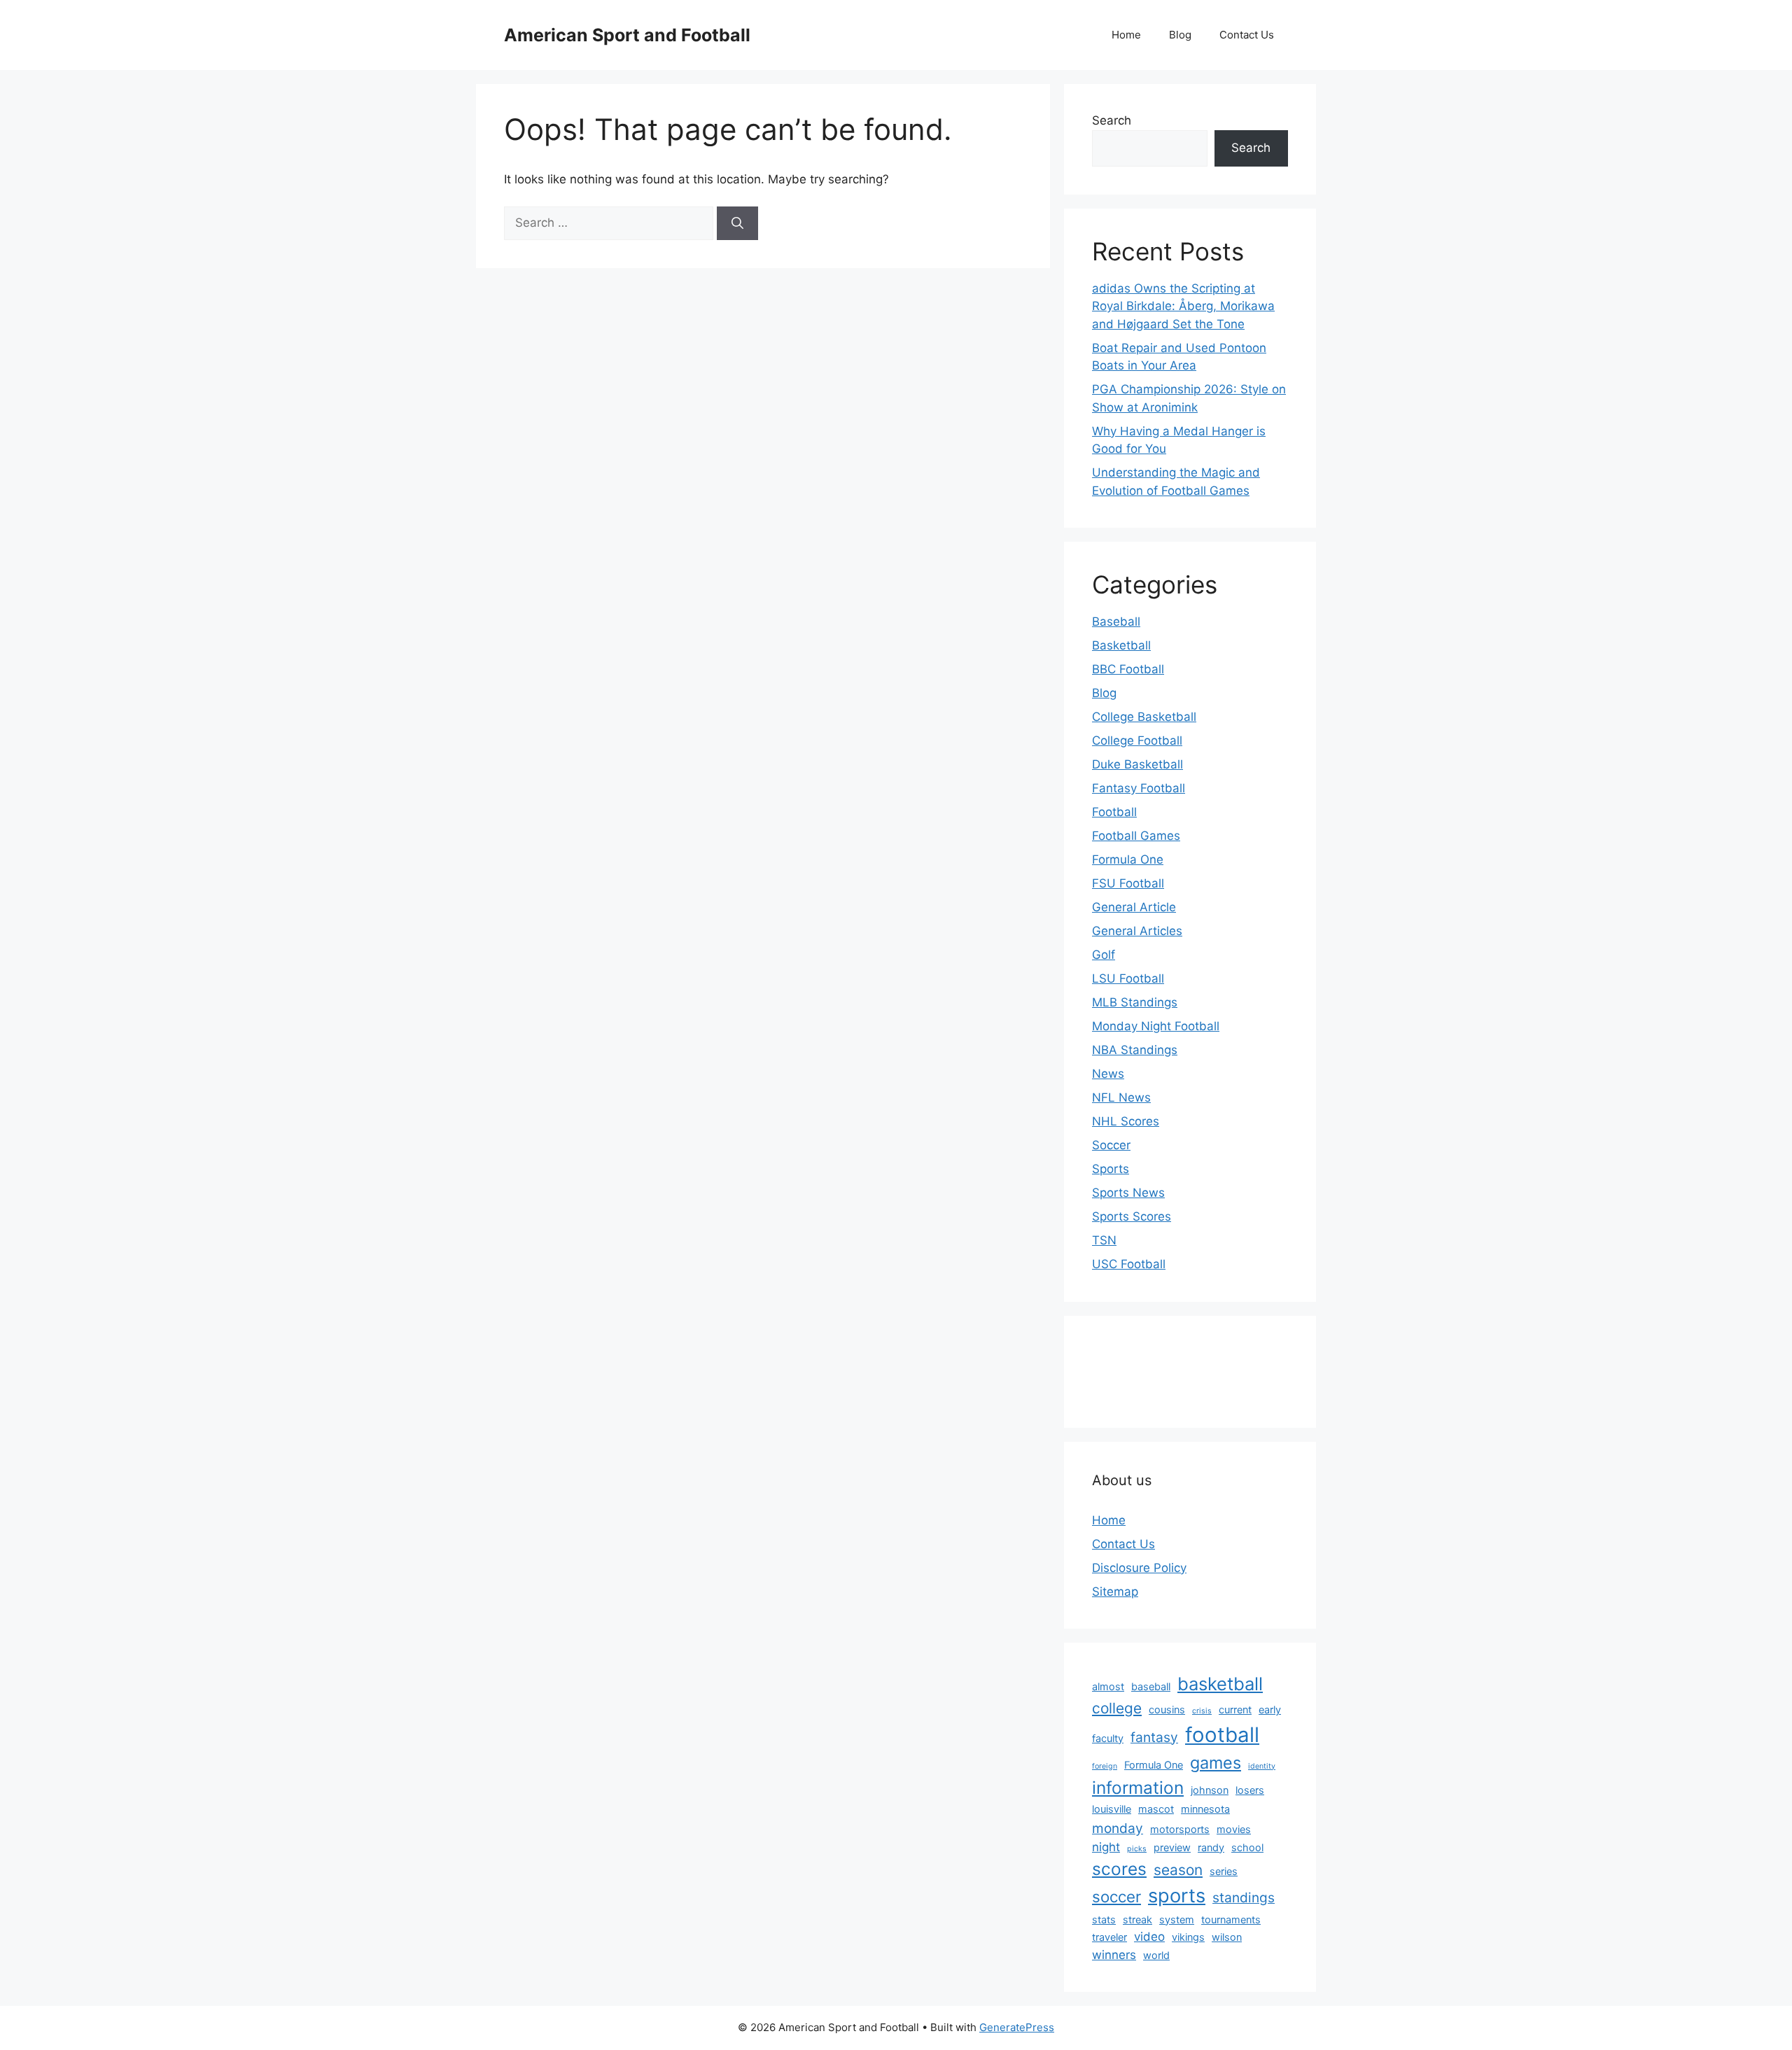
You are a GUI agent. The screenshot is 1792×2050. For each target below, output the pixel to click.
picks (1137, 1849)
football (1222, 1735)
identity (1262, 1766)
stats (1104, 1919)
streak (1137, 1919)
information (1138, 1788)
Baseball (1116, 622)
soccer (1116, 1896)
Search (1112, 120)
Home (1126, 35)
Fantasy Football (1139, 788)
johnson (1210, 1790)
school (1247, 1847)
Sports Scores (1132, 1216)
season (1178, 1870)
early (1270, 1709)
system (1177, 1919)
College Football (1137, 740)
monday (1118, 1828)
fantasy (1154, 1737)
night (1106, 1847)
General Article (1134, 907)
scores (1119, 1869)
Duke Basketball (1137, 764)
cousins (1167, 1709)
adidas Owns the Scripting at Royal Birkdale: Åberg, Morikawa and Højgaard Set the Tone (1183, 306)
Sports (1111, 1169)
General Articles (1137, 931)
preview (1172, 1847)
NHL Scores (1126, 1121)
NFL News (1121, 1097)
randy (1211, 1847)
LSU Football (1128, 978)
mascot (1156, 1809)
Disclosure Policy (1139, 1568)
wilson (1227, 1937)
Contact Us (1247, 35)
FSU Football (1128, 883)
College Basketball (1144, 717)
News (1108, 1074)
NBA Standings (1135, 1050)
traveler (1109, 1937)
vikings (1188, 1937)
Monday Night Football (1156, 1026)
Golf (1104, 955)
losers (1250, 1790)
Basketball (1121, 645)
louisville (1112, 1809)
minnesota (1205, 1809)
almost (1108, 1686)
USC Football (1129, 1264)
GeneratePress (1017, 2027)
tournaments (1231, 1919)
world (1156, 1955)
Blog (1180, 35)
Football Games (1136, 836)
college (1117, 1708)
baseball (1151, 1686)
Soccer (1111, 1145)
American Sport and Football (627, 35)
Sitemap (1115, 1592)
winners (1114, 1955)
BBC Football (1128, 669)
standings (1244, 1897)
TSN (1104, 1240)
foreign (1105, 1766)
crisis (1202, 1711)
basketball (1220, 1684)
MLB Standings (1135, 1002)
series (1224, 1871)
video (1149, 1937)
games (1216, 1763)
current (1235, 1709)
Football (1114, 812)
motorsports (1180, 1829)
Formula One (1128, 859)
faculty (1108, 1738)
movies (1234, 1829)
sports (1177, 1896)
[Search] (737, 223)
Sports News (1128, 1193)
